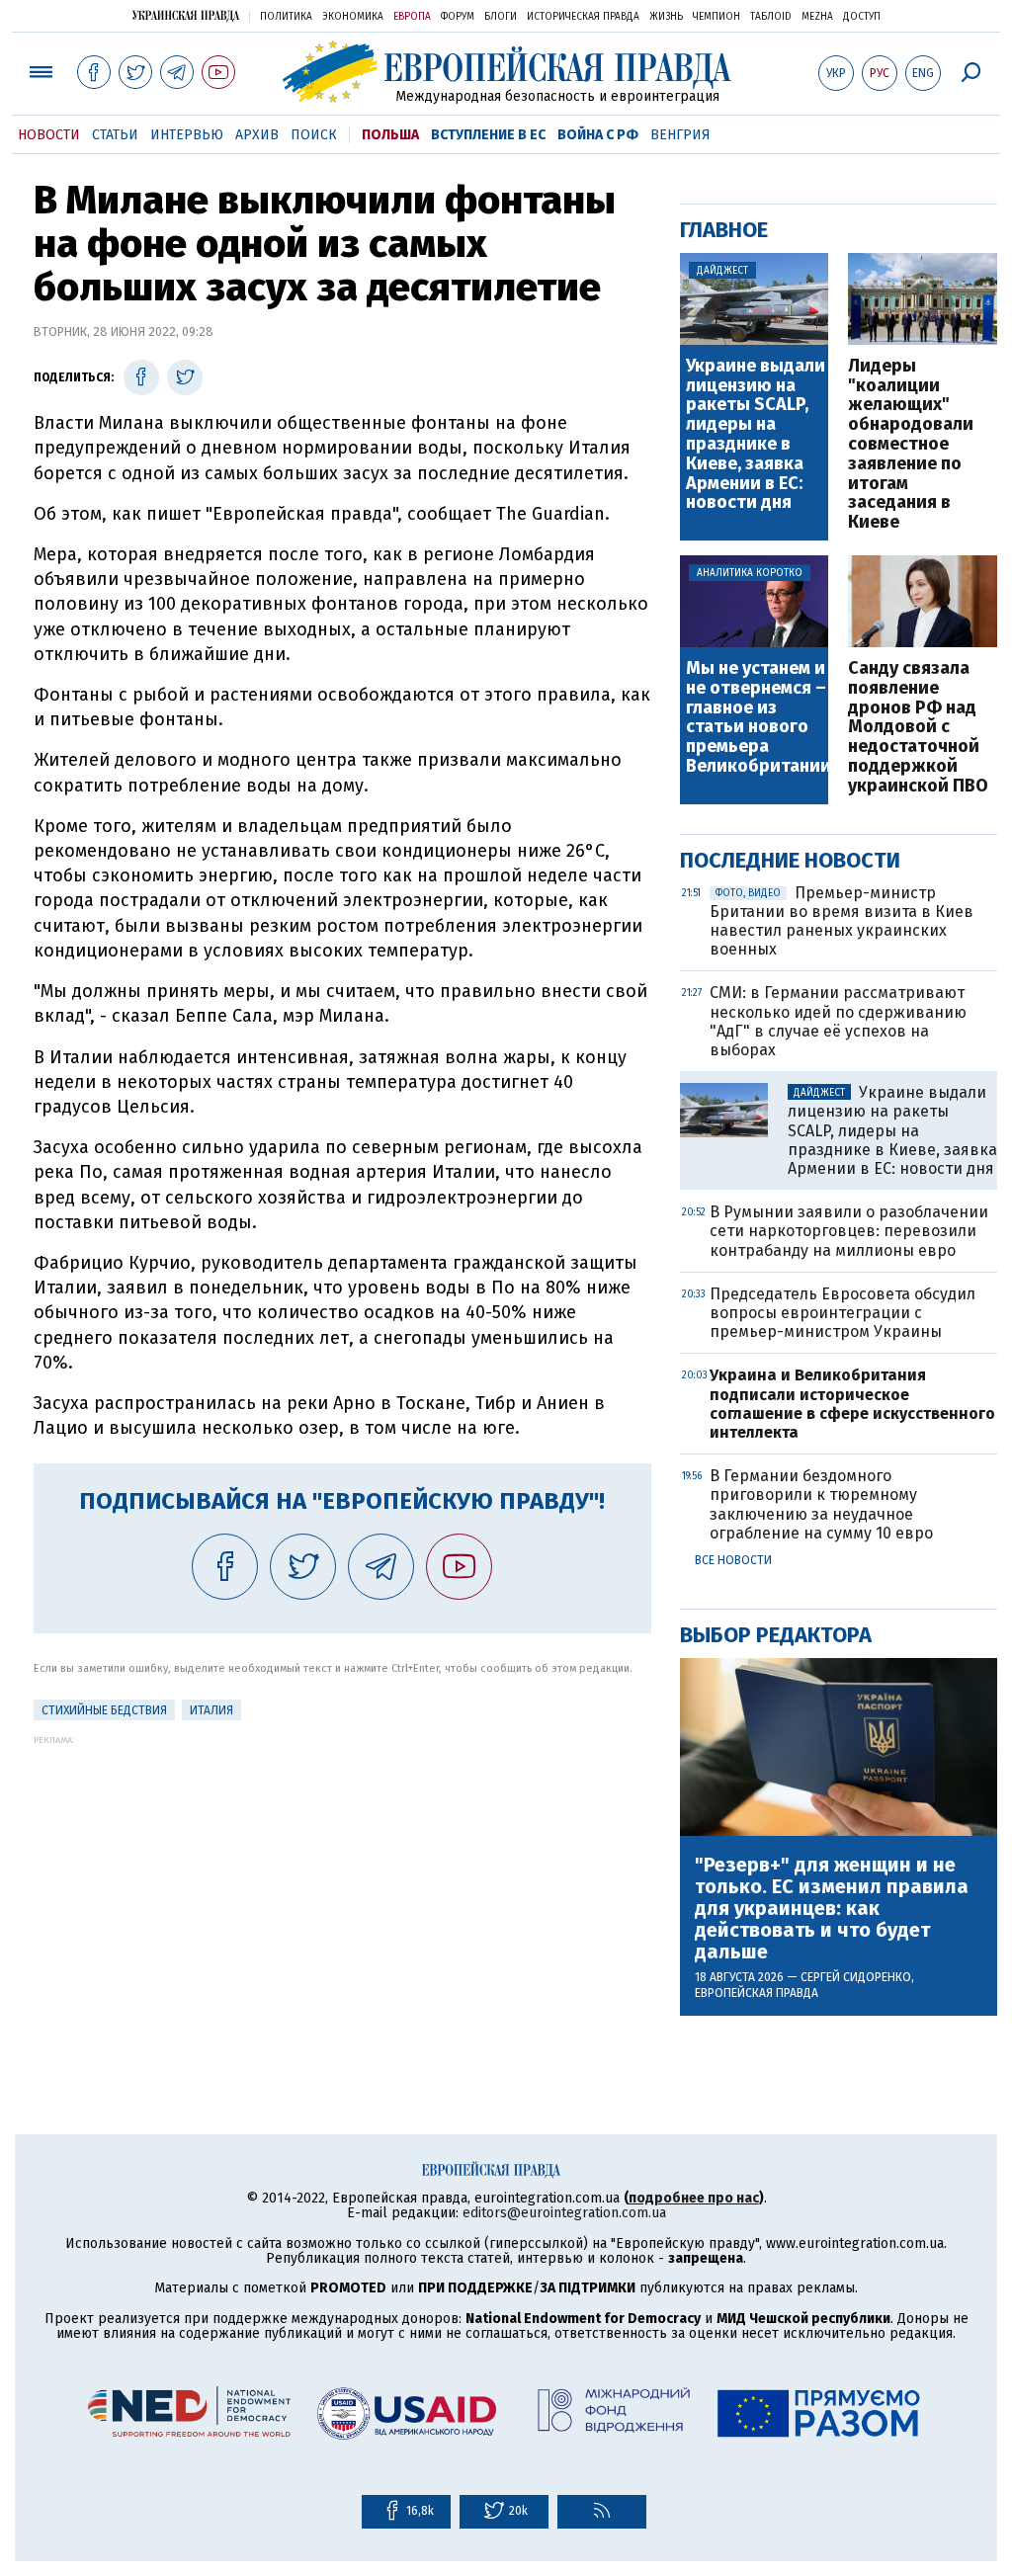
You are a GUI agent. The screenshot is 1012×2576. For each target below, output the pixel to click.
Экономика (353, 17)
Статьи (115, 135)
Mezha (817, 17)
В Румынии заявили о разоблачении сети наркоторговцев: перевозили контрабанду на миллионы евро (849, 1231)
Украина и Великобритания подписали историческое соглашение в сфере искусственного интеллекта (852, 1404)
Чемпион (717, 17)
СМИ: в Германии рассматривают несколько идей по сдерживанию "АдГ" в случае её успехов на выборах (838, 1021)
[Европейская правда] (506, 72)
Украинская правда (186, 15)
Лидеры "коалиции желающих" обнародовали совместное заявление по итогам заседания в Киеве (911, 445)
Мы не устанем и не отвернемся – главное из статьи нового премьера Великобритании (757, 718)
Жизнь (666, 17)
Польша (390, 135)
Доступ (862, 17)
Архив (257, 135)
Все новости (733, 1560)
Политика (286, 17)
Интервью (187, 135)
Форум (458, 17)
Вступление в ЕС (488, 135)
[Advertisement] (342, 1883)
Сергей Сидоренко (856, 1977)
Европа (412, 17)
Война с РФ (598, 135)
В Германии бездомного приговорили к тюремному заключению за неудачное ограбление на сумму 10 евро (821, 1504)
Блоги (501, 17)
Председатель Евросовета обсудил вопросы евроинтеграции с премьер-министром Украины (843, 1313)
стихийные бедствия (104, 1710)
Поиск (314, 135)
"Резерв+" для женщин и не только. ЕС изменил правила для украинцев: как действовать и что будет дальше (832, 1908)
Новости (49, 135)
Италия (211, 1710)
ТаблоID (771, 17)
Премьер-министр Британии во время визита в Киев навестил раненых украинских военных (842, 921)
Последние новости (790, 860)
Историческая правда (583, 17)
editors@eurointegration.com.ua (564, 2213)
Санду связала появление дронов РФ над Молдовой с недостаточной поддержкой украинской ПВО (918, 728)
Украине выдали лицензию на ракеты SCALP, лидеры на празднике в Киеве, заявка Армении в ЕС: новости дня (756, 435)
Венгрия (680, 135)
